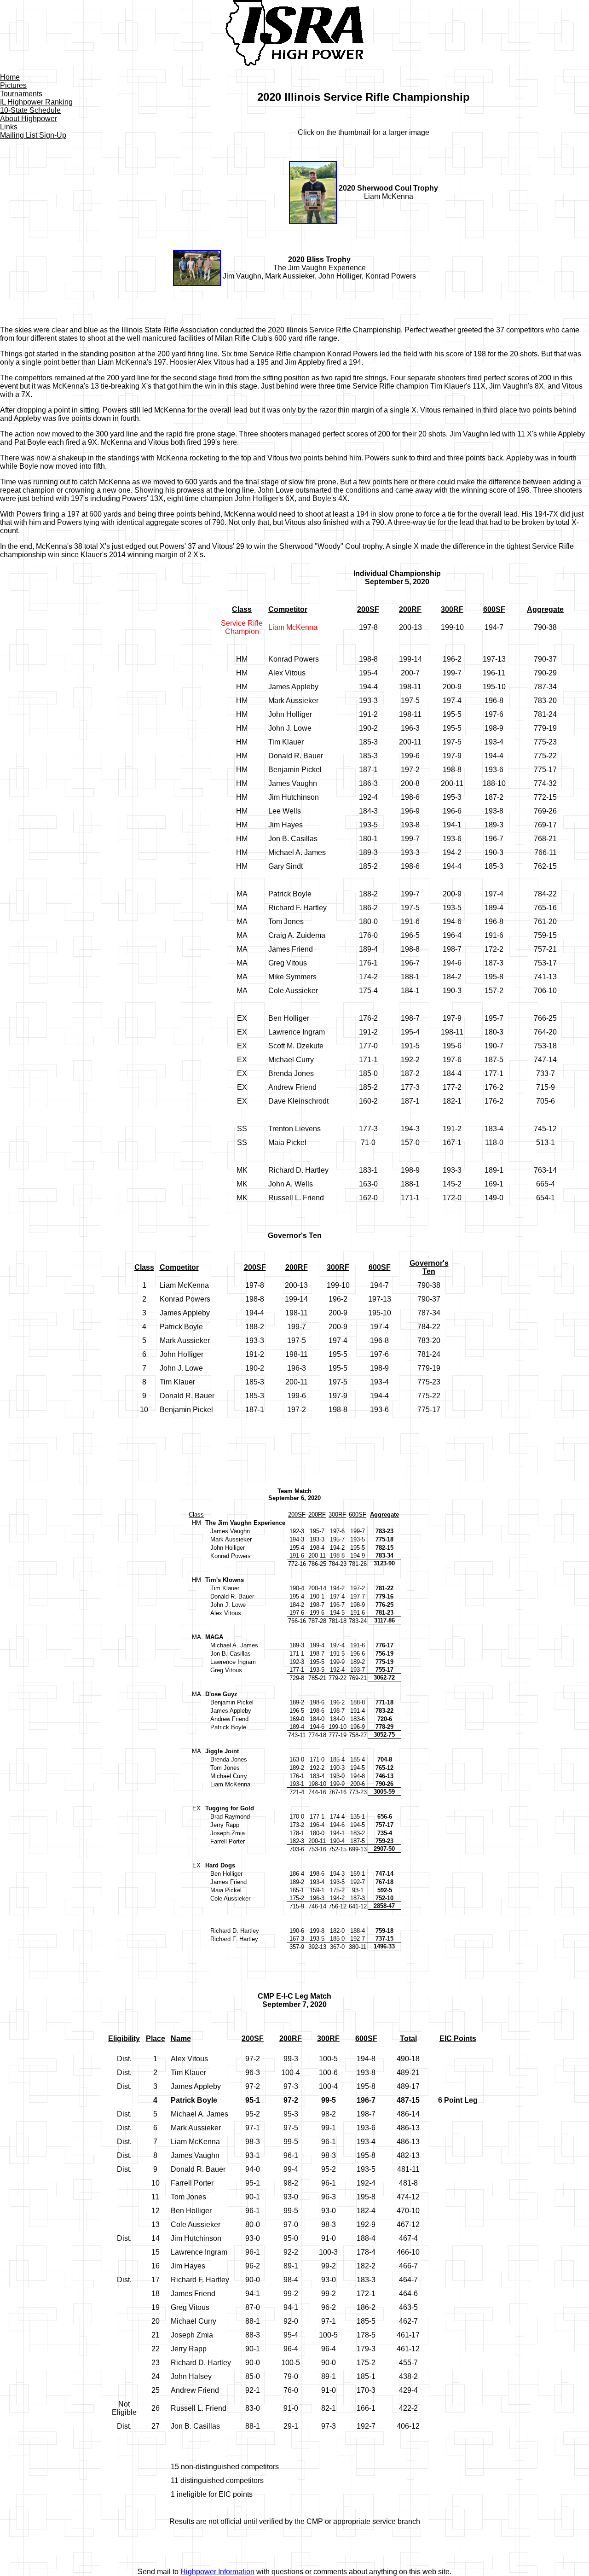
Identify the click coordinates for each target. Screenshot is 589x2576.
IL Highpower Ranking (36, 102)
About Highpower (29, 119)
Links (9, 127)
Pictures (13, 85)
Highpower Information (217, 2572)
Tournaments (21, 94)
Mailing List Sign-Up (33, 135)
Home (10, 77)
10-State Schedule (30, 110)
